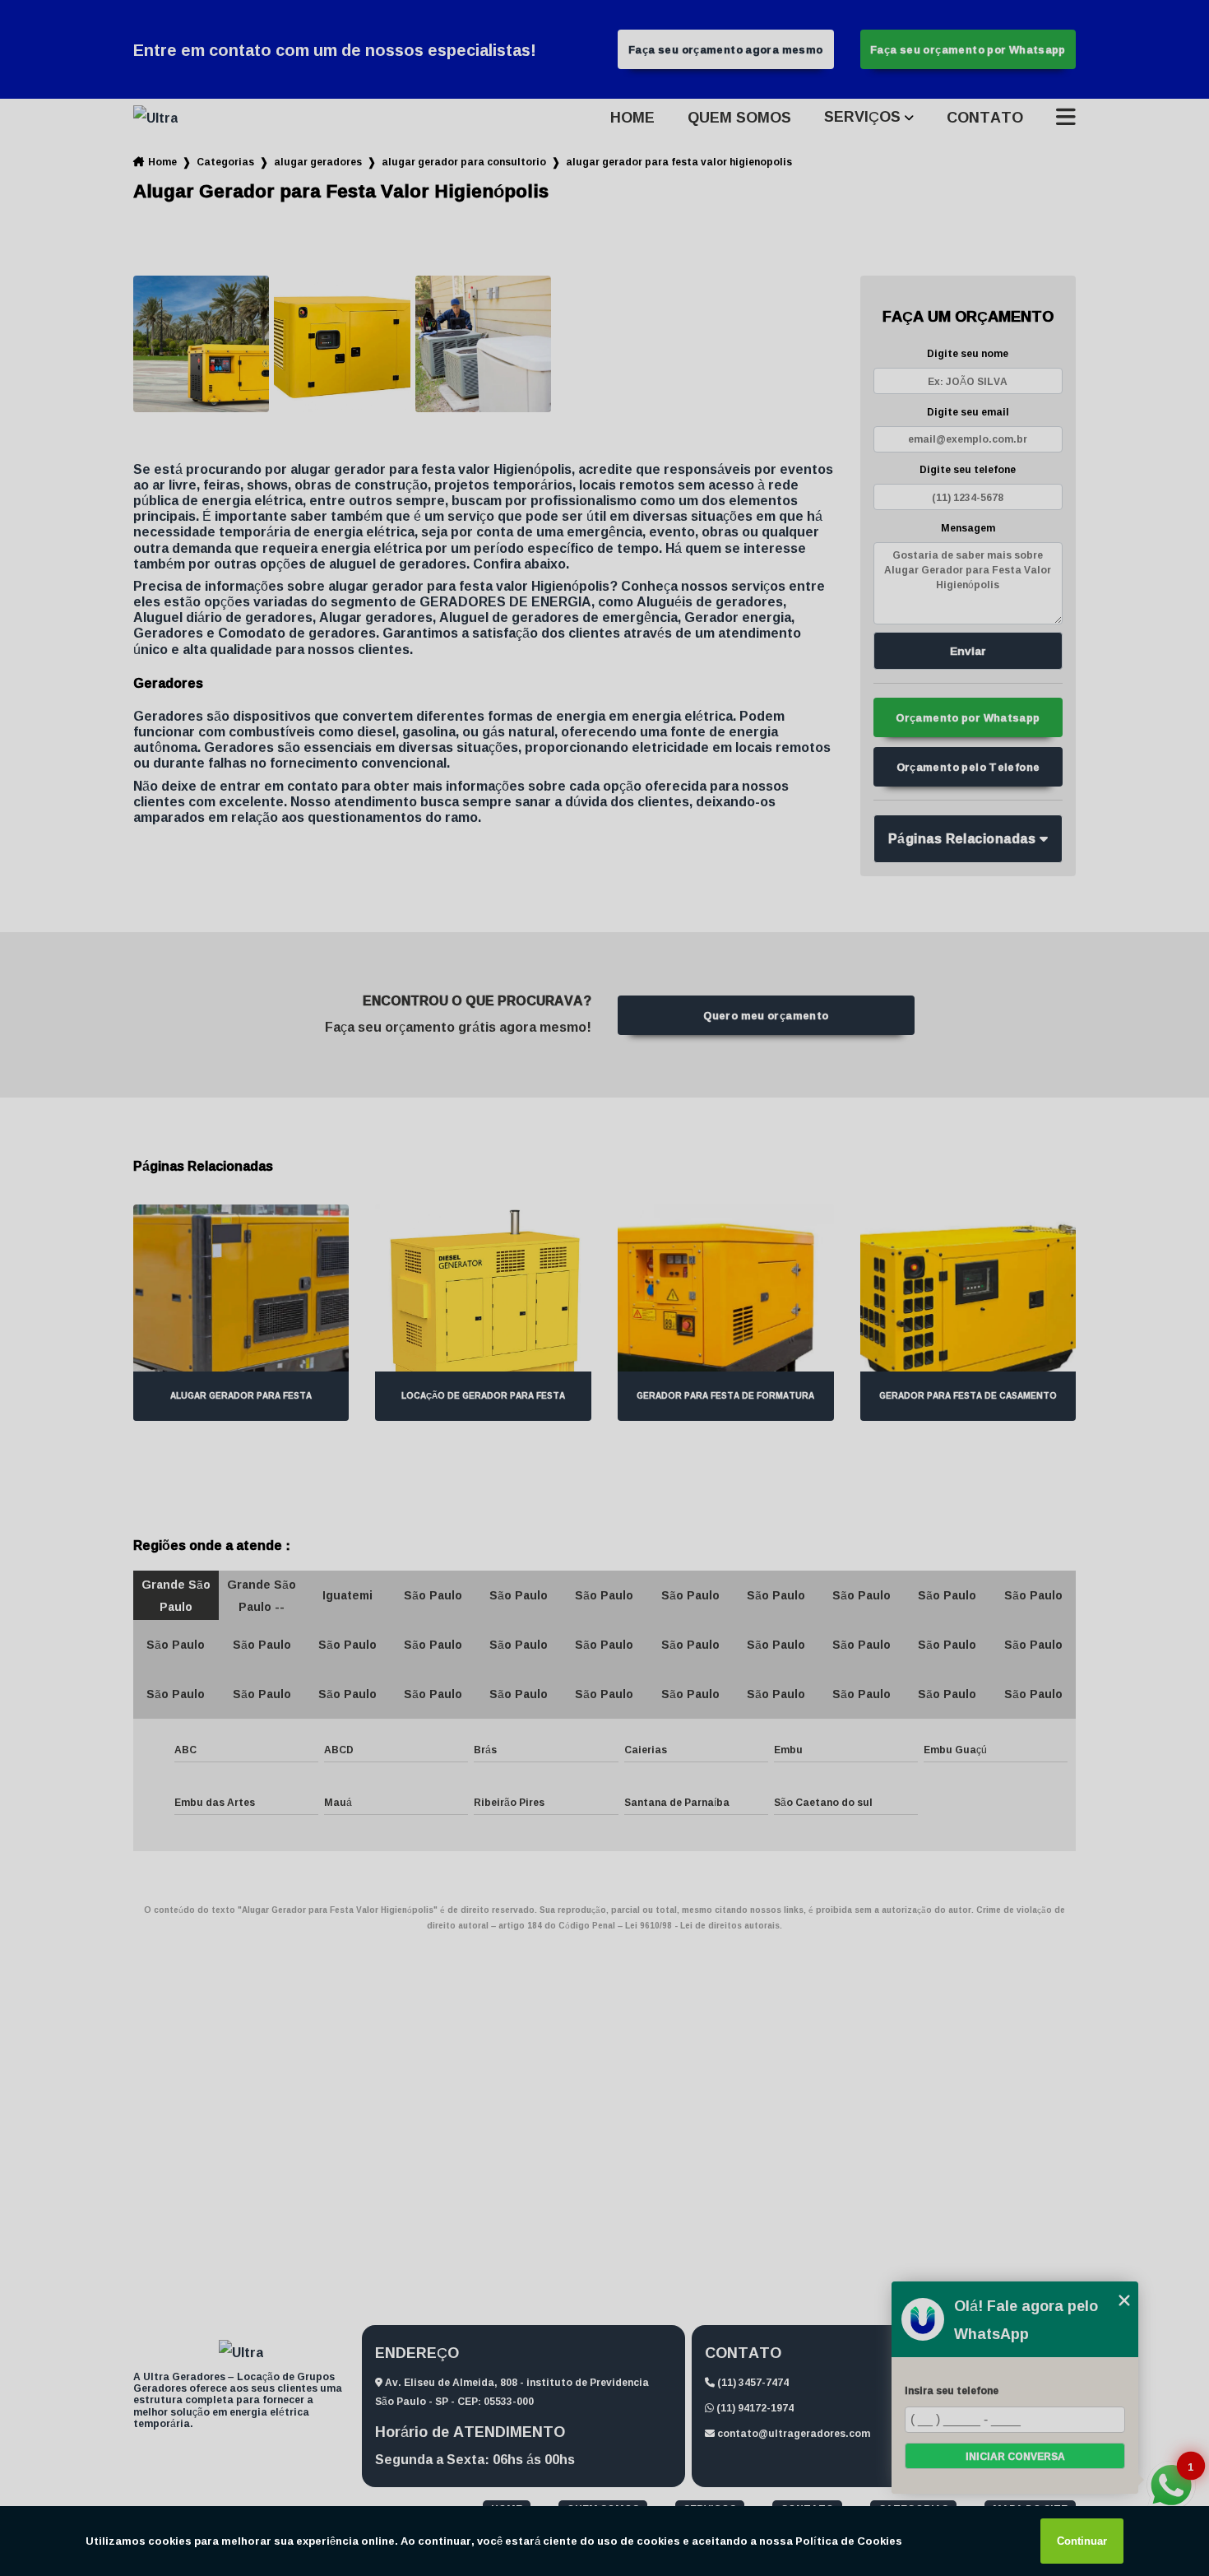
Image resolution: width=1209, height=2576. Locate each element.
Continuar (1082, 2541)
